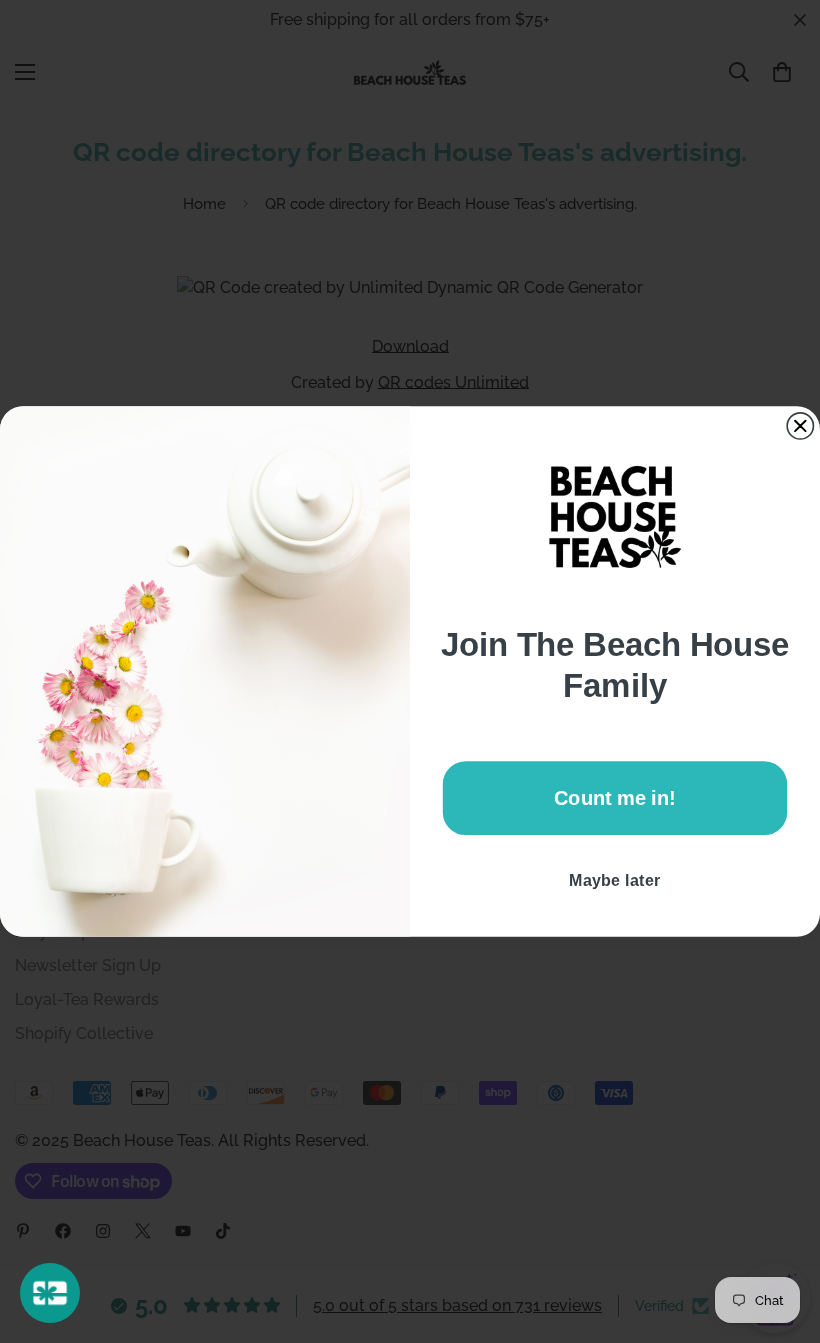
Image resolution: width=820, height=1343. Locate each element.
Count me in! (614, 798)
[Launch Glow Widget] (50, 1293)
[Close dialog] (800, 426)
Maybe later (614, 880)
